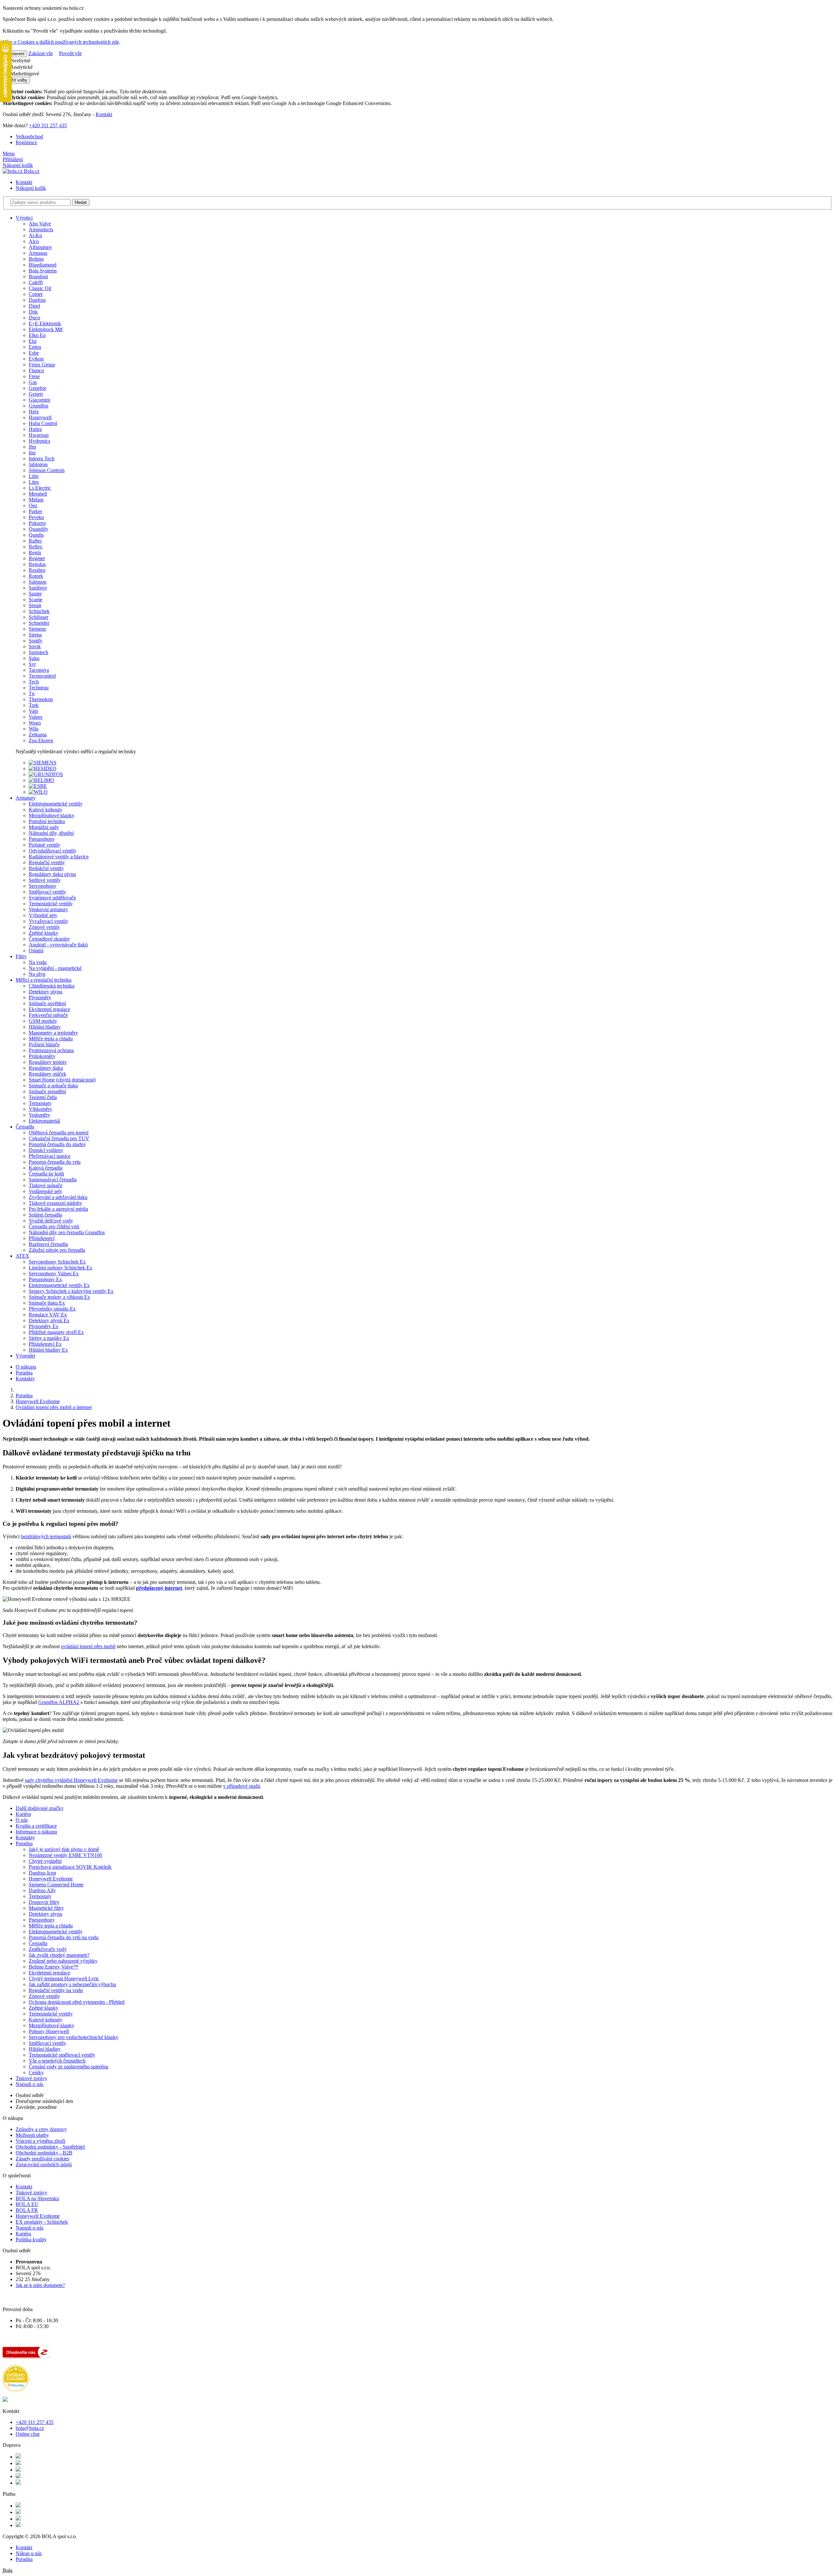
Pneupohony (42, 1920)
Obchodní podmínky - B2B (44, 2153)
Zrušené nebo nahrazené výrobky (63, 1961)
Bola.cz (31, 171)
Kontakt (104, 114)
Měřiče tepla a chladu (51, 1926)
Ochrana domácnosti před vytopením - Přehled (77, 2002)
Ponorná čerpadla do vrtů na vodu (64, 1937)
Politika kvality (31, 2239)
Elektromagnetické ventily (56, 1932)
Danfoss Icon (42, 1873)
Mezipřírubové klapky (52, 2025)
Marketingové (24, 74)
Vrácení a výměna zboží (40, 2141)
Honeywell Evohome (51, 1879)
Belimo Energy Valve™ (53, 1967)
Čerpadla (25, 1127)
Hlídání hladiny (45, 2049)
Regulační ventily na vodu (56, 1990)
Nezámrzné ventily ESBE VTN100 (65, 1855)
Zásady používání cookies (42, 2159)
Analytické (21, 67)
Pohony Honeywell (49, 2031)
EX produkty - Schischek (42, 2222)
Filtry (21, 956)
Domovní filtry (44, 1902)
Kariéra (23, 1814)
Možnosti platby (32, 2135)
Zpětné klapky (44, 2008)
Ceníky (36, 2072)
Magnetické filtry (46, 1908)
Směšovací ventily (47, 2043)
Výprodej (25, 1356)
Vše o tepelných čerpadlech (57, 2061)
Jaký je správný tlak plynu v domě (64, 1849)
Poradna (24, 1373)
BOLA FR (27, 2210)
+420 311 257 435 (48, 125)
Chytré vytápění (45, 1861)
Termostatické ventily (51, 2014)
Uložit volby (16, 80)
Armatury (26, 798)
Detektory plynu (46, 1914)
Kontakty (25, 1379)
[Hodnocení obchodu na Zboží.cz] (27, 2357)
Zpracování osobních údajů (44, 2164)
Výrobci (24, 218)
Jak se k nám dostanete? (40, 2285)
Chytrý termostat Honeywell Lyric (64, 1978)
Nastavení (15, 54)
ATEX (23, 1256)
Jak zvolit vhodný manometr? (59, 1955)
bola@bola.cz (30, 2428)
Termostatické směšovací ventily (62, 2055)
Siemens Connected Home (56, 1885)
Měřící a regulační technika (44, 980)
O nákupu (26, 1367)
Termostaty (40, 1896)
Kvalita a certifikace (36, 1826)
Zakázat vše (41, 53)
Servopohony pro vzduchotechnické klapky (74, 2037)
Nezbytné (20, 61)
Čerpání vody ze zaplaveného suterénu (68, 2067)
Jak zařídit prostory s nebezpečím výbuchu (72, 1984)
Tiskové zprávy (31, 2078)
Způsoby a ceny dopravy (41, 2129)
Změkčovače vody (48, 1949)
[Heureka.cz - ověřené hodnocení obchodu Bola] (16, 2390)
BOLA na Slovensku (37, 2198)
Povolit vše (70, 53)
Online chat (28, 2434)
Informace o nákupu (36, 1832)
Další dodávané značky (40, 1808)
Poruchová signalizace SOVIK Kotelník (70, 1867)
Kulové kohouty (46, 2020)
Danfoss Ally (42, 1890)
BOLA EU (27, 2204)
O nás (22, 1820)
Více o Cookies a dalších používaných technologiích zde (61, 42)
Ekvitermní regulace (49, 1973)
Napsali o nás (30, 2084)
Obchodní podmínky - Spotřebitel (50, 2147)
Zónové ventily (44, 1996)
